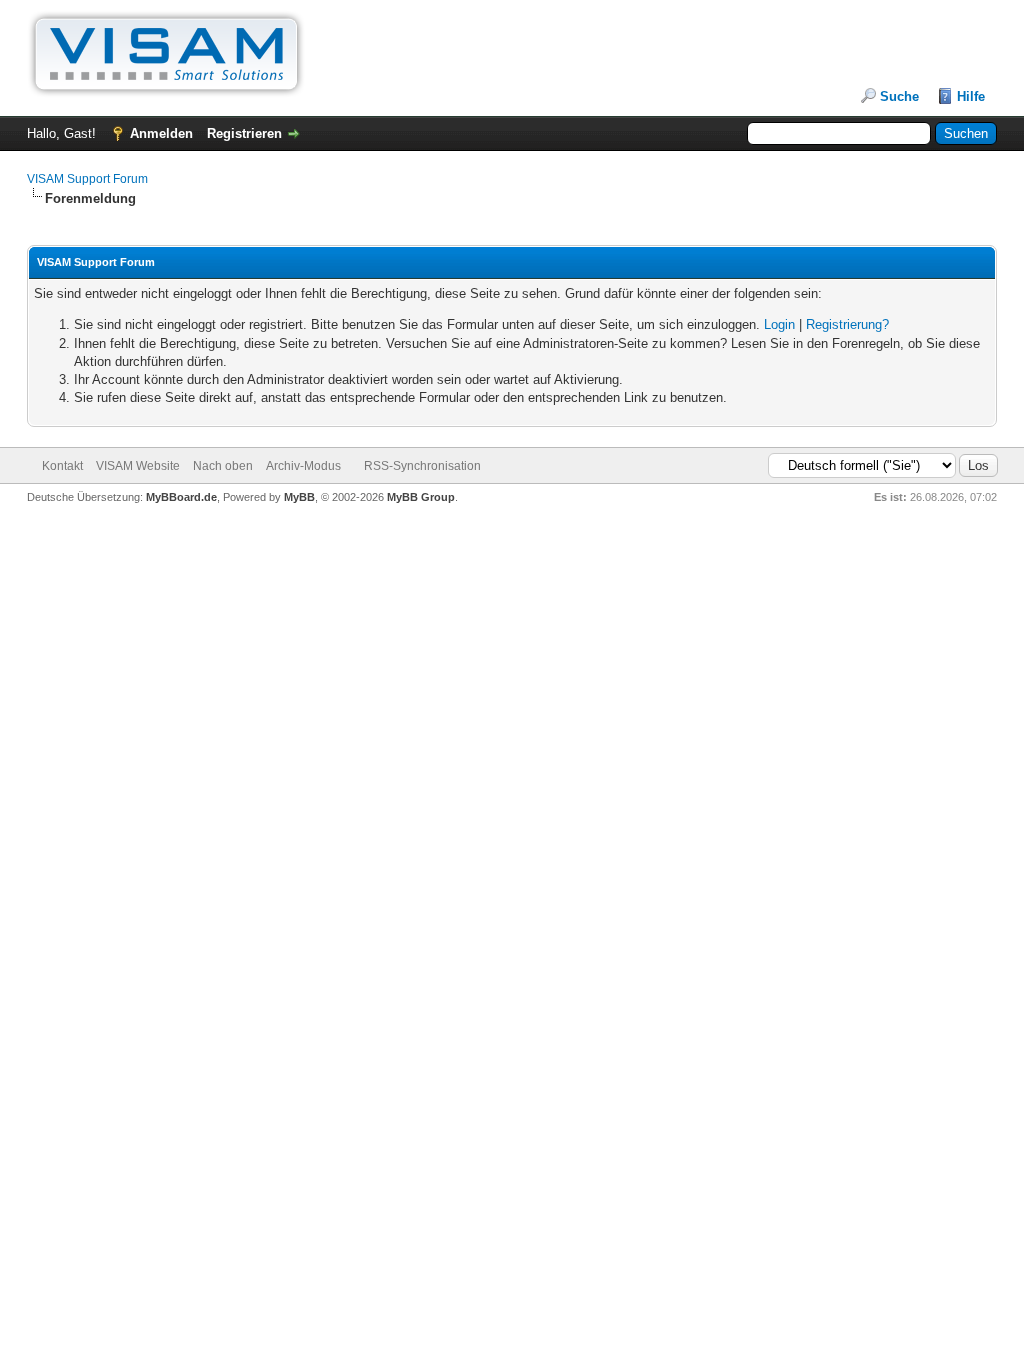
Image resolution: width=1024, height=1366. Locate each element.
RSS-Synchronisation (422, 466)
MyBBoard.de (181, 497)
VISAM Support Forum (87, 179)
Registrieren (244, 133)
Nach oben (223, 466)
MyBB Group (421, 497)
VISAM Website (138, 466)
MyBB (299, 497)
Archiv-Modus (303, 466)
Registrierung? (847, 324)
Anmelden (161, 133)
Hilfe (971, 96)
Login (779, 324)
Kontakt (62, 466)
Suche (899, 96)
